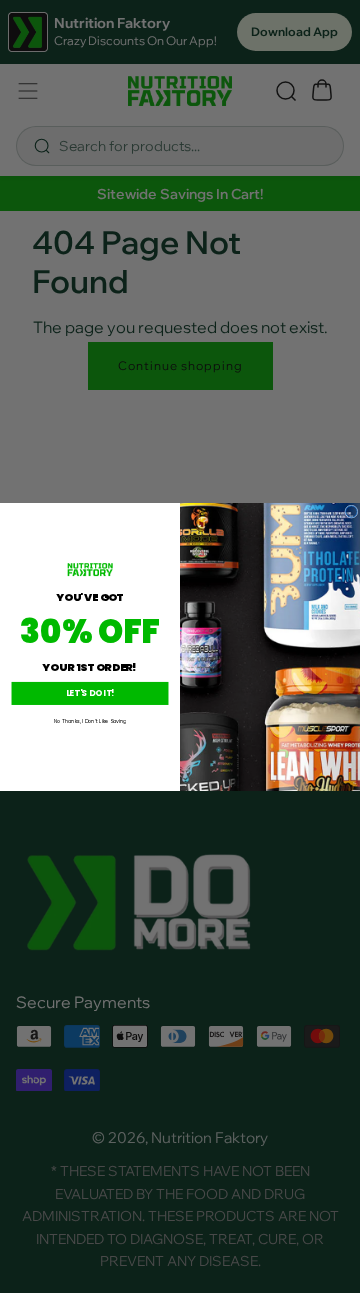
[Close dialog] (352, 511)
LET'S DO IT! (90, 693)
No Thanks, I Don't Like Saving (90, 720)
